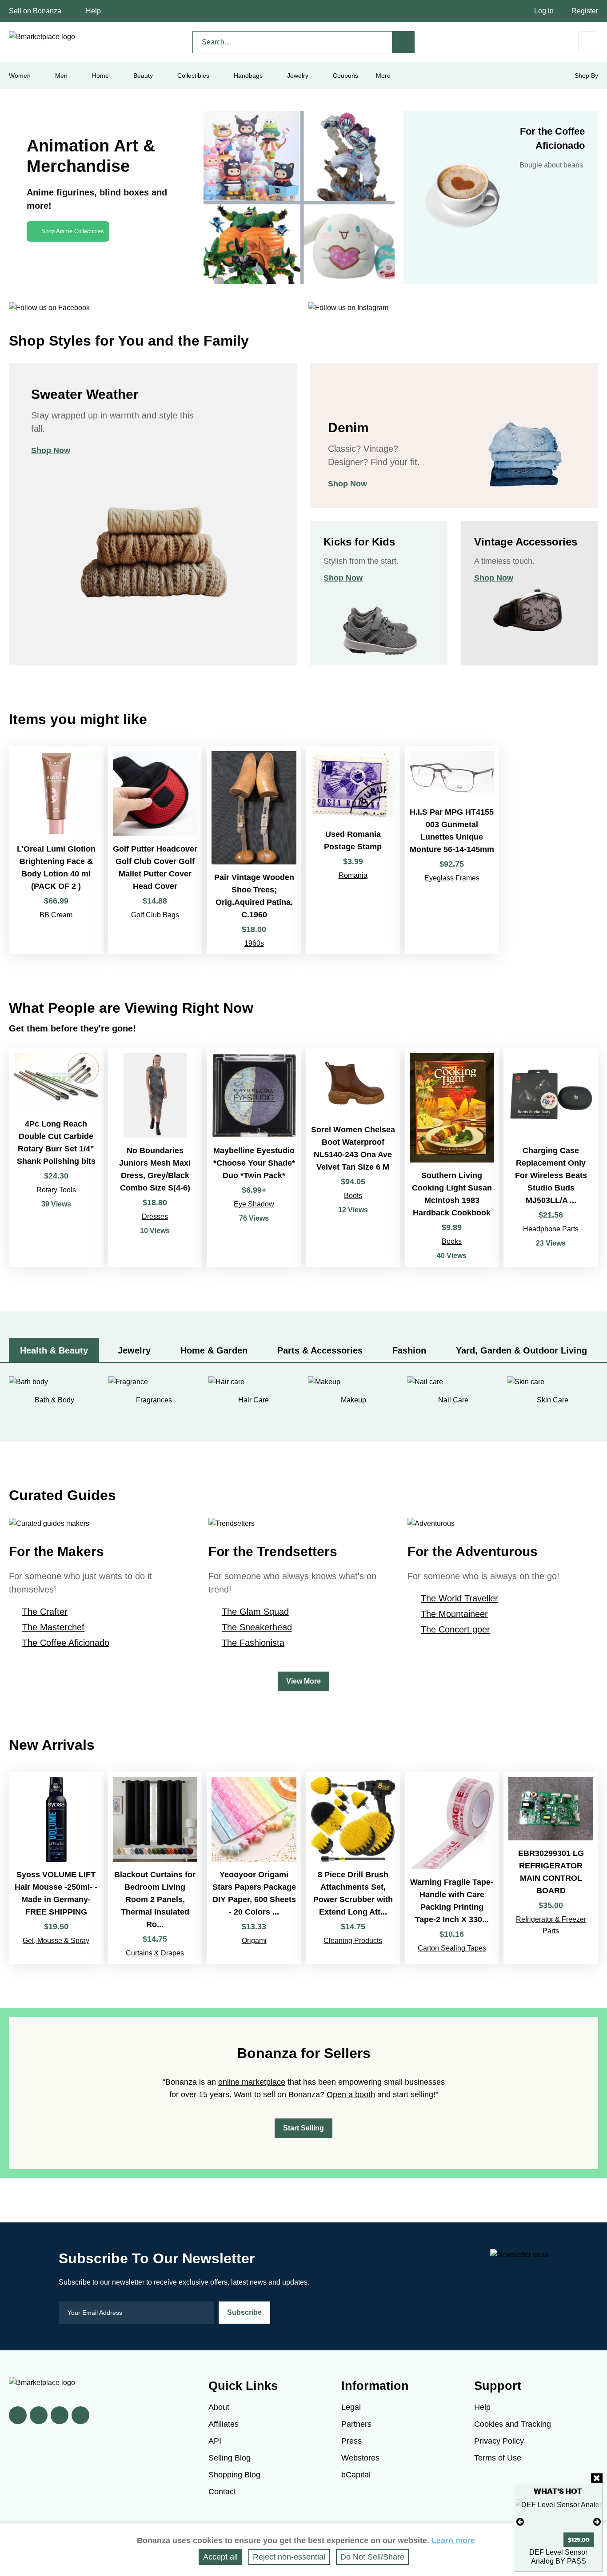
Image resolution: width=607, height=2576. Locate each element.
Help (93, 11)
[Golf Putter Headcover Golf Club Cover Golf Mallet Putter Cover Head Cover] (155, 850)
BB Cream (56, 915)
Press (351, 2441)
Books (452, 1241)
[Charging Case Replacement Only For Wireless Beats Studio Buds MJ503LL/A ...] (551, 1158)
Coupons (345, 76)
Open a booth (351, 2094)
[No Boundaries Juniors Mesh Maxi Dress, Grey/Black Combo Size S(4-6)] (155, 1158)
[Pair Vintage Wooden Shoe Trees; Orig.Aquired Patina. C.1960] (254, 850)
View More (303, 1681)
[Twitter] (39, 2415)
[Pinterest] (60, 2415)
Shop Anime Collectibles (73, 231)
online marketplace (252, 2082)
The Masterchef (53, 1627)
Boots (353, 1196)
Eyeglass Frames (452, 878)
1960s (254, 943)
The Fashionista (253, 1643)
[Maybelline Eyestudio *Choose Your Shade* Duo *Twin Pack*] (254, 1158)
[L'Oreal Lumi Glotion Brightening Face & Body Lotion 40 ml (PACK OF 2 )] (56, 850)
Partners (356, 2424)
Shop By (586, 76)
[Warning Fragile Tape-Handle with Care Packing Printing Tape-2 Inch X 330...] (452, 1868)
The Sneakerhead (257, 1627)
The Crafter (45, 1612)
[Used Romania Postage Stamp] (353, 850)
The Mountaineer (454, 1614)
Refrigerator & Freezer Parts (551, 1925)
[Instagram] (80, 2415)
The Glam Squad (255, 1612)
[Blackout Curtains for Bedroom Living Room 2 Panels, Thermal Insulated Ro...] (155, 1868)
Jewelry (298, 76)
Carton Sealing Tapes (452, 1948)
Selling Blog (230, 2458)
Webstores (360, 2458)
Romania (353, 875)
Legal (351, 2407)
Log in (544, 11)
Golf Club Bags (155, 915)
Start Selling (303, 2128)
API (215, 2441)
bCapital (356, 2475)
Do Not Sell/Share (372, 2557)
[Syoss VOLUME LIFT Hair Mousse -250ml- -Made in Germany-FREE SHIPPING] (56, 1868)
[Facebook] (18, 2415)
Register (585, 11)
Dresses (155, 1216)
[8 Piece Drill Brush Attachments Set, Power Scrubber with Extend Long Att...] (353, 1868)
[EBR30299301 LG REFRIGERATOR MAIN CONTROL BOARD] (551, 1868)
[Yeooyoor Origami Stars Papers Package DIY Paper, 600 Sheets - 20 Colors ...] (254, 1868)
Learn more (453, 2540)
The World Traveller (459, 1598)
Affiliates (224, 2424)
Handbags (248, 76)
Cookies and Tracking (513, 2424)
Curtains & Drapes (155, 1953)
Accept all (220, 2557)
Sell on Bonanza (35, 11)
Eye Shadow (254, 1204)
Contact (222, 2492)
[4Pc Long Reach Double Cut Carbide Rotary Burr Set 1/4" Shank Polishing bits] (56, 1158)
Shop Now (51, 450)
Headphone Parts (551, 1229)
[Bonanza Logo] (42, 37)
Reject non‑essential (289, 2557)
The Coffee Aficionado (66, 1643)
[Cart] (588, 41)
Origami (254, 1941)
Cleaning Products (353, 1941)
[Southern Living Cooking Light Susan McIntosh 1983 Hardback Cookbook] (452, 1158)
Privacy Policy (499, 2441)
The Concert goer (455, 1629)
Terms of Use (498, 2458)
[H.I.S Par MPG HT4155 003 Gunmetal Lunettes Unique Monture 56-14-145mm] (452, 850)
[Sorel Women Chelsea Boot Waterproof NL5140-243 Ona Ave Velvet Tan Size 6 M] (353, 1158)
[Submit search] (403, 42)
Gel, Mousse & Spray (56, 1941)
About (219, 2407)
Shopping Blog (234, 2475)
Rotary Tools (56, 1190)
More (383, 76)
